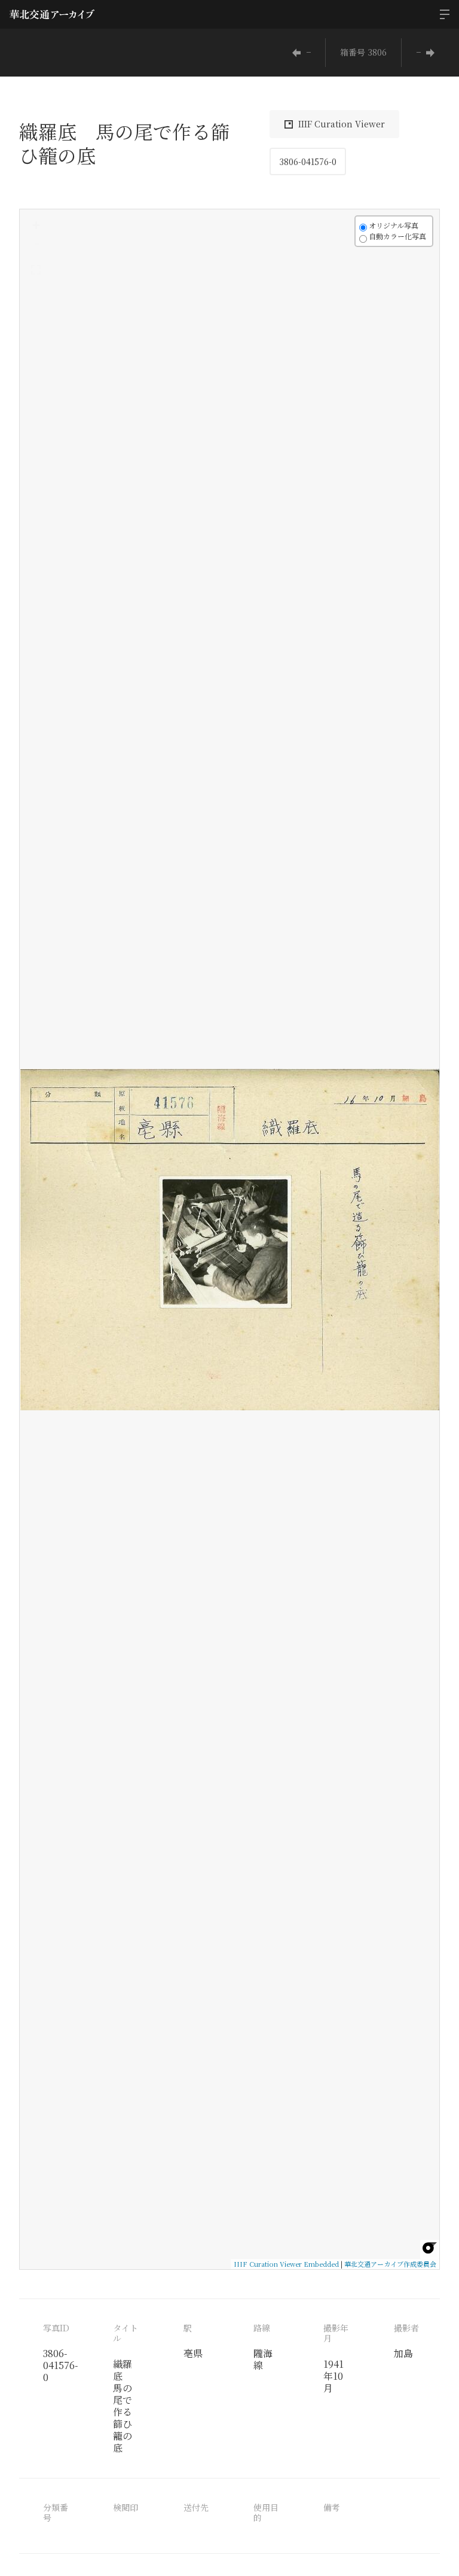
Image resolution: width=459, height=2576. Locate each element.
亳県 (193, 2353)
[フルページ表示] (36, 270)
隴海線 (263, 2359)
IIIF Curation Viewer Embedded (286, 2264)
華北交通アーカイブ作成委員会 (390, 2264)
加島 (403, 2353)
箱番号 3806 (363, 52)
